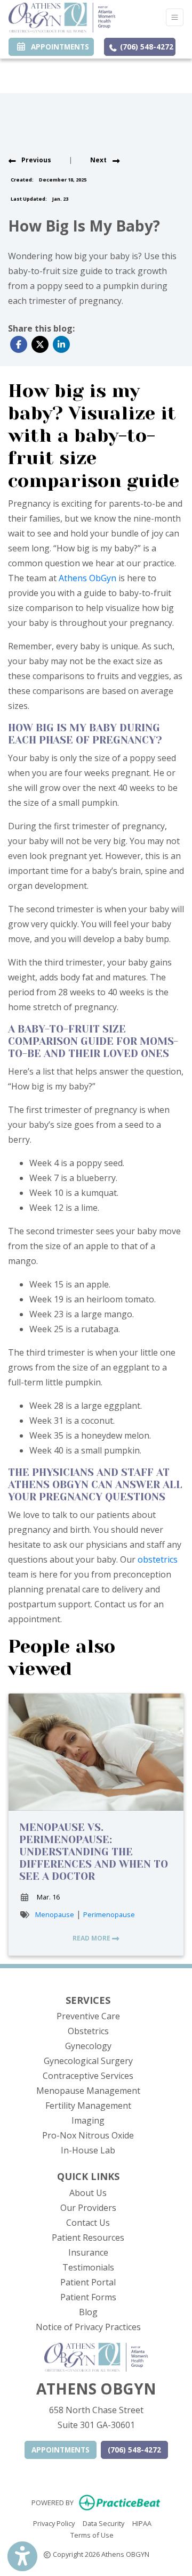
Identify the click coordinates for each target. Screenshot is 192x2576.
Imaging (88, 2120)
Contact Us (88, 2223)
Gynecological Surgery (88, 2061)
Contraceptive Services (88, 2076)
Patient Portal (88, 2282)
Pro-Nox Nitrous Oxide (88, 2135)
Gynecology (88, 2046)
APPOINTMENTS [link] (58, 47)
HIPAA (142, 2523)
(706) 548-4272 (146, 47)
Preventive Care (88, 2016)
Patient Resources (88, 2238)
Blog (88, 2312)
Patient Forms (88, 2297)
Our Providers (88, 2208)
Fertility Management (88, 2106)
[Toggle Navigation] (175, 17)
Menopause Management (88, 2091)
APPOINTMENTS (61, 2450)
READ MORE (92, 1938)
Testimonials (88, 2267)
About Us (88, 2193)
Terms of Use (92, 2535)
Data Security (103, 2523)
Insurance (88, 2252)
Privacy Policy (54, 2523)
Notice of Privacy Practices (88, 2327)
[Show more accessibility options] (22, 2556)
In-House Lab (88, 2150)
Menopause (55, 1914)
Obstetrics (88, 2031)
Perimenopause (109, 1914)
